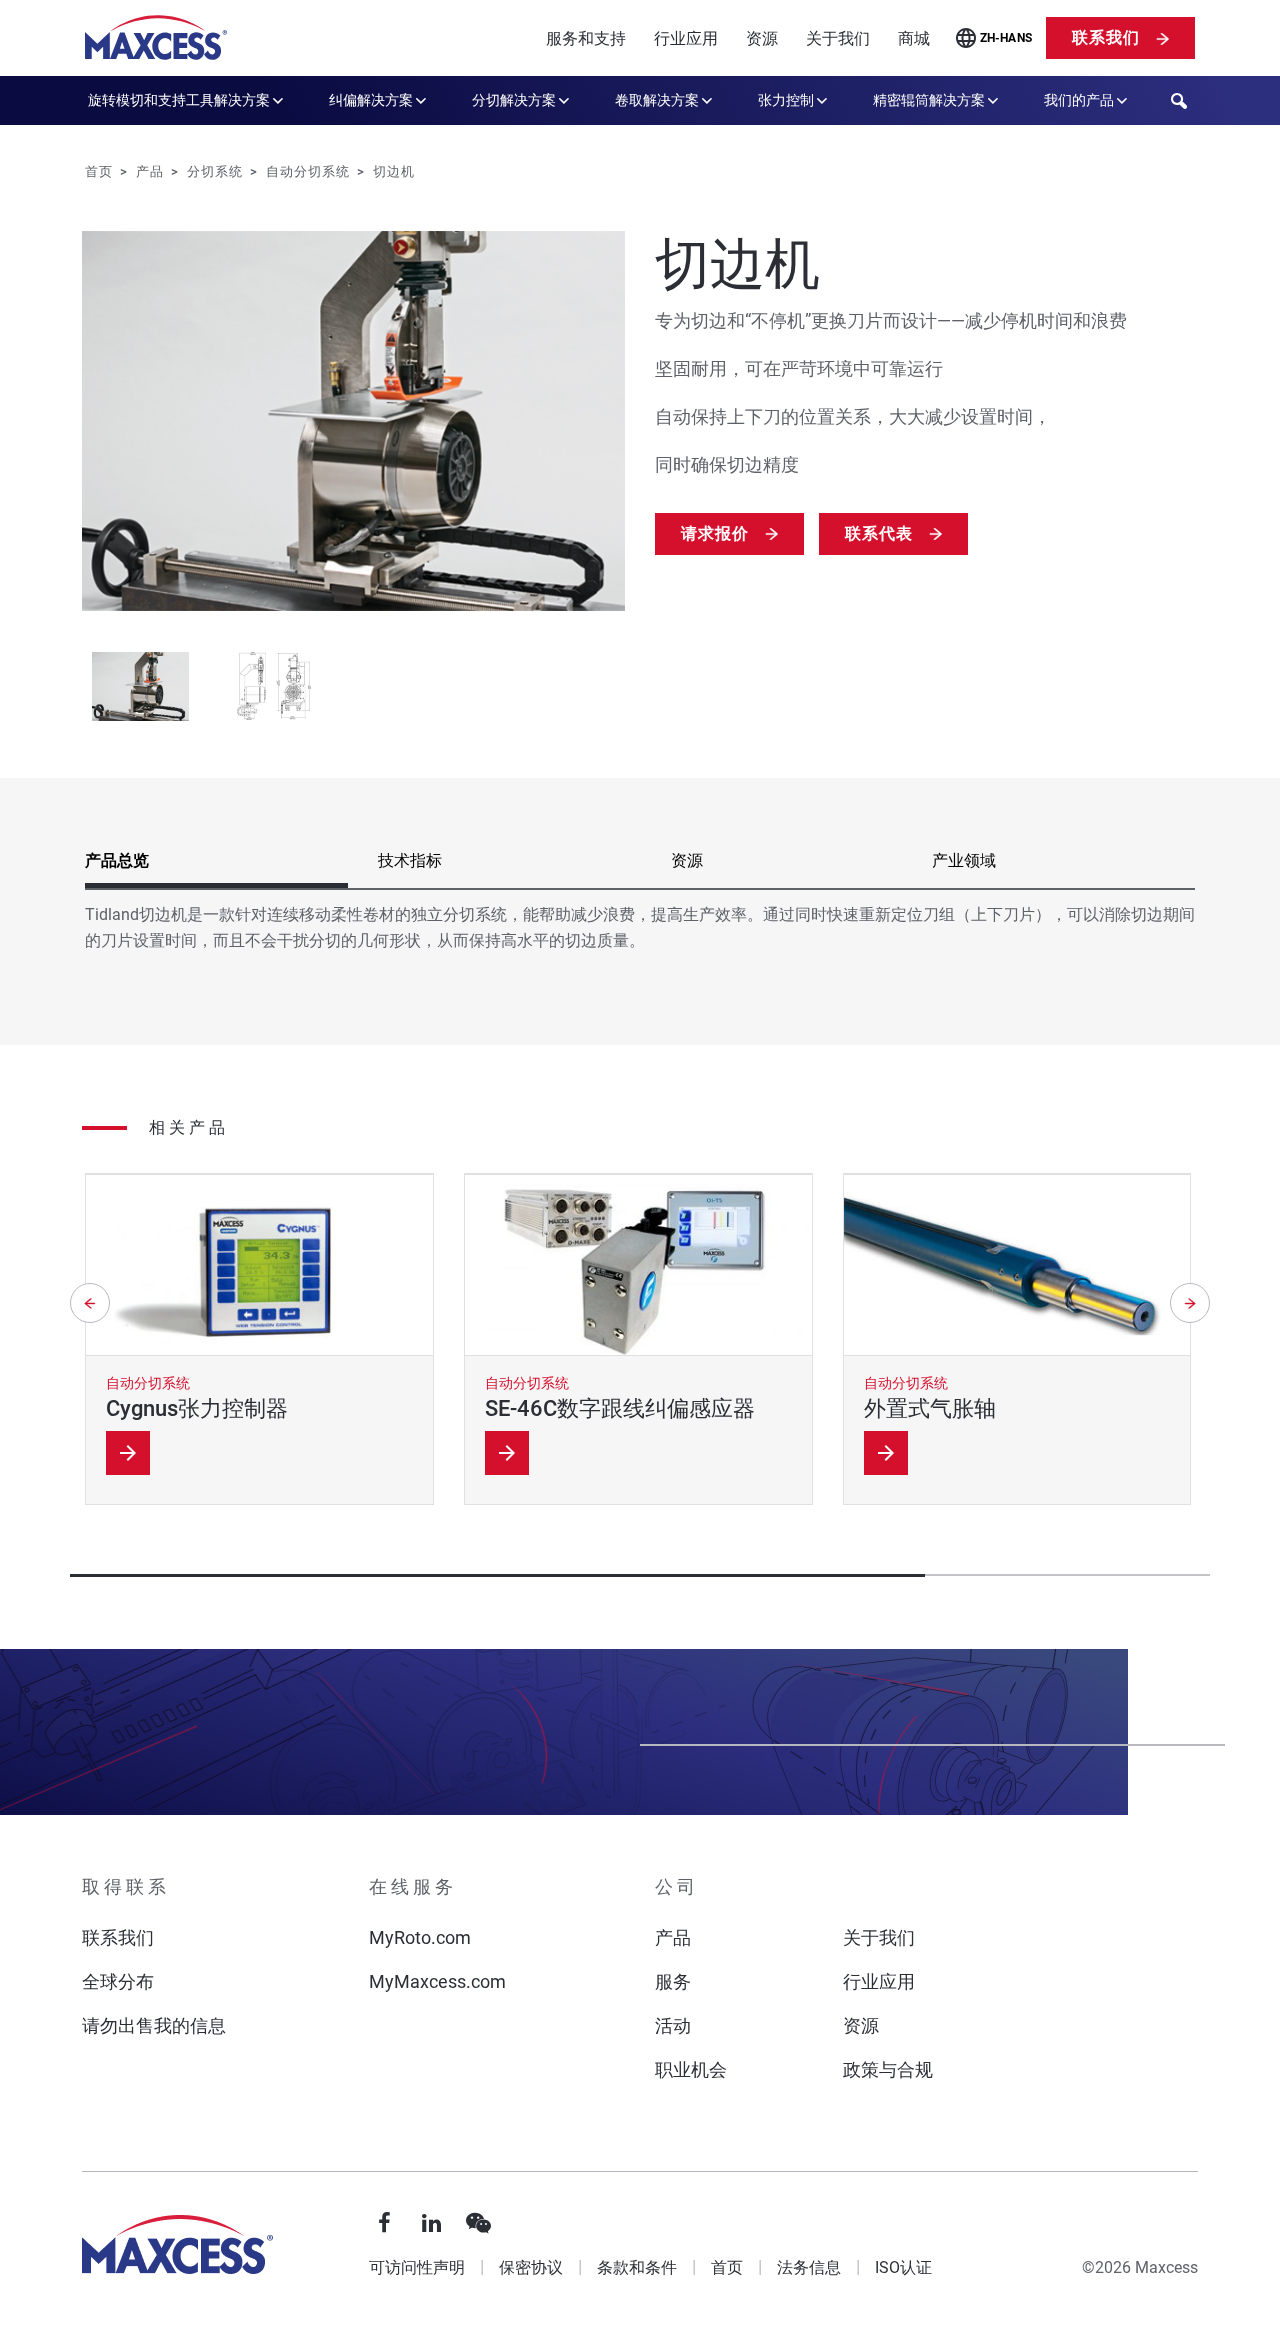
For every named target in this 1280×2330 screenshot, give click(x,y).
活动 (673, 2025)
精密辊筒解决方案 (929, 100)
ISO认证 (903, 2267)
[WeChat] (479, 2224)
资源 (762, 38)
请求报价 (715, 533)
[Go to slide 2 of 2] (274, 687)
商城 (914, 38)
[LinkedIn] (432, 2224)
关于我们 (838, 38)
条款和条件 (637, 2267)
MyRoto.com (420, 1937)
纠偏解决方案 (371, 100)
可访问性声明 (417, 2267)
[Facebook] (385, 2224)
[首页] (156, 38)
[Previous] (90, 1303)
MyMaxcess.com (437, 1981)
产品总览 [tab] (117, 860)
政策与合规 (888, 2069)
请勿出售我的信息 (154, 2025)
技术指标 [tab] (410, 860)
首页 (727, 2267)
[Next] (1190, 1303)
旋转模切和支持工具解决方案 (179, 100)
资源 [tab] (687, 860)
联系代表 (879, 533)
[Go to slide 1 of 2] (140, 687)
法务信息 (809, 2267)
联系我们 (1106, 37)
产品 (673, 1937)
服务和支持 (586, 38)
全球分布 (118, 1981)
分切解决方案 (514, 100)
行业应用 (686, 38)
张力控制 (786, 100)
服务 (673, 1981)
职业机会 (691, 2069)
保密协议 (531, 2267)
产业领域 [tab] (964, 860)
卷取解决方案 (657, 100)
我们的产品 (1079, 100)
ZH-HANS (1006, 38)
